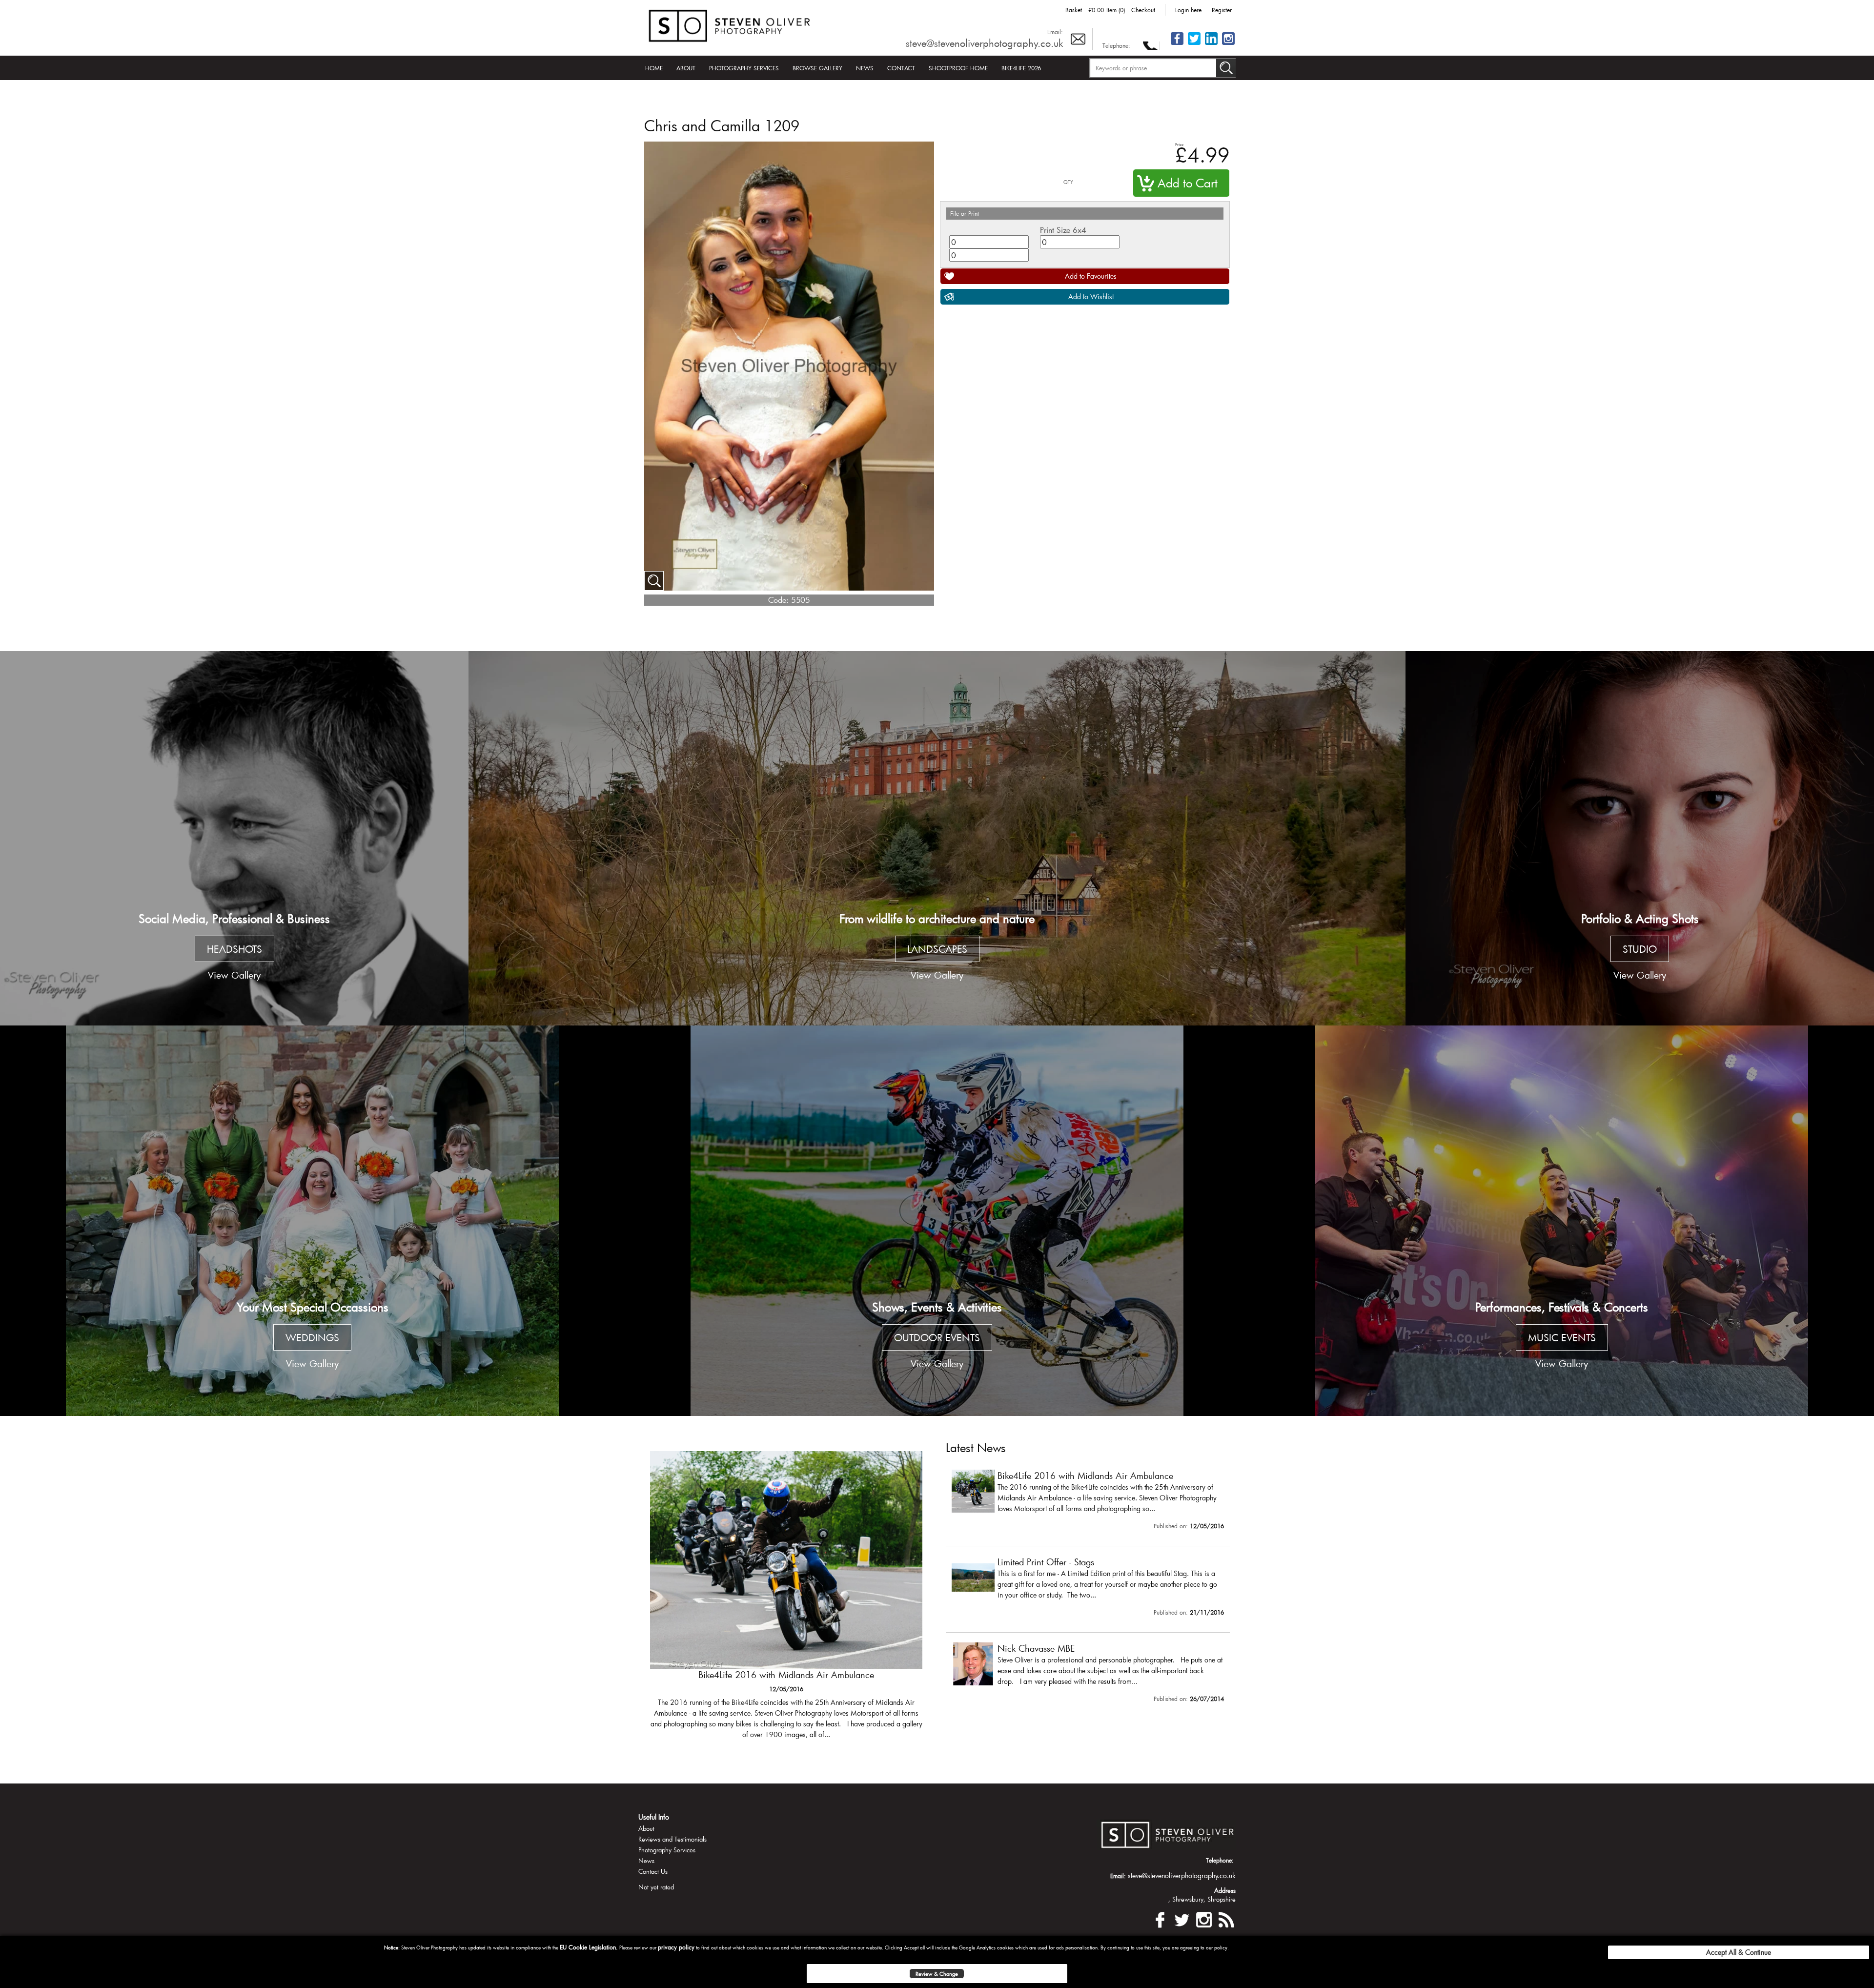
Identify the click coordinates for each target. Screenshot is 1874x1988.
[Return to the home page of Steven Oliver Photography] (730, 24)
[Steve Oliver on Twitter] (1194, 44)
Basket (1074, 10)
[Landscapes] (937, 839)
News (865, 68)
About (686, 68)
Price (1179, 144)
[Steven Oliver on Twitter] (1182, 1918)
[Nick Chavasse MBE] (1088, 1675)
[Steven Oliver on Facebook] (1160, 1918)
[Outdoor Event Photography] (937, 1221)
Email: (1055, 32)
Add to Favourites (1091, 276)
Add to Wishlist (1091, 297)
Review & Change (937, 1974)
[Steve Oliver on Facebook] (1177, 44)
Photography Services (744, 68)
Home (654, 68)
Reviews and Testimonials (672, 1839)
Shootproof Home (958, 68)
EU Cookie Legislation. (589, 1947)
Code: (778, 600)
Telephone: (1116, 45)
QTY (1068, 182)
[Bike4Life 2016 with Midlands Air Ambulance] (1088, 1502)
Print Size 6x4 (1063, 230)
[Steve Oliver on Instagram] (1228, 44)
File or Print (965, 213)
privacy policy (676, 1947)
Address (1225, 1890)
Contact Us (653, 1871)
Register (1222, 10)
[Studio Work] (1640, 839)
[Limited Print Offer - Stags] (786, 1600)
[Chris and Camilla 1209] (654, 581)
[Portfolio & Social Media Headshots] (234, 839)
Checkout (1143, 10)
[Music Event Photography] (1562, 1221)
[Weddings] (312, 1221)
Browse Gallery (817, 68)
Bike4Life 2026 (1021, 68)
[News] (1226, 1918)
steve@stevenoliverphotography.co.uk (984, 43)
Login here (1188, 10)
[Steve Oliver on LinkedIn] (1211, 44)
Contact (901, 68)
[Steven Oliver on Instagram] (1204, 1918)
